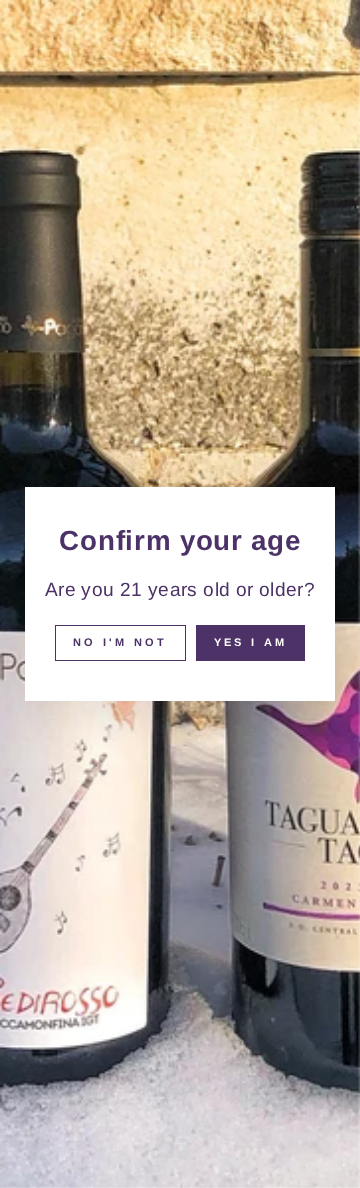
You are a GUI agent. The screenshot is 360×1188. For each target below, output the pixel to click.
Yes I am (250, 642)
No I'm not (120, 642)
